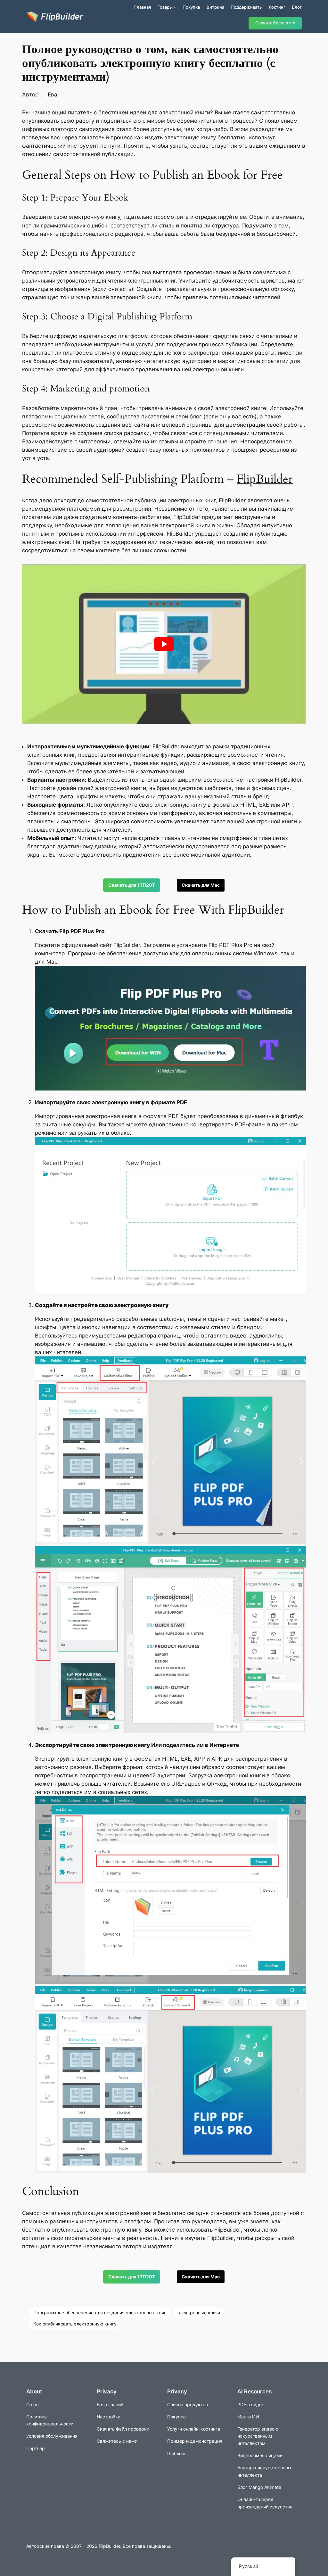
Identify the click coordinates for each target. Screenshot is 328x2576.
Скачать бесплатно (275, 23)
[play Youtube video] (164, 644)
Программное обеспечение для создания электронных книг (100, 2313)
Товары (165, 7)
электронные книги (199, 2313)
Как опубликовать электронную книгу (75, 2324)
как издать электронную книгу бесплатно (190, 137)
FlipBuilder (265, 479)
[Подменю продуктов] (175, 7)
